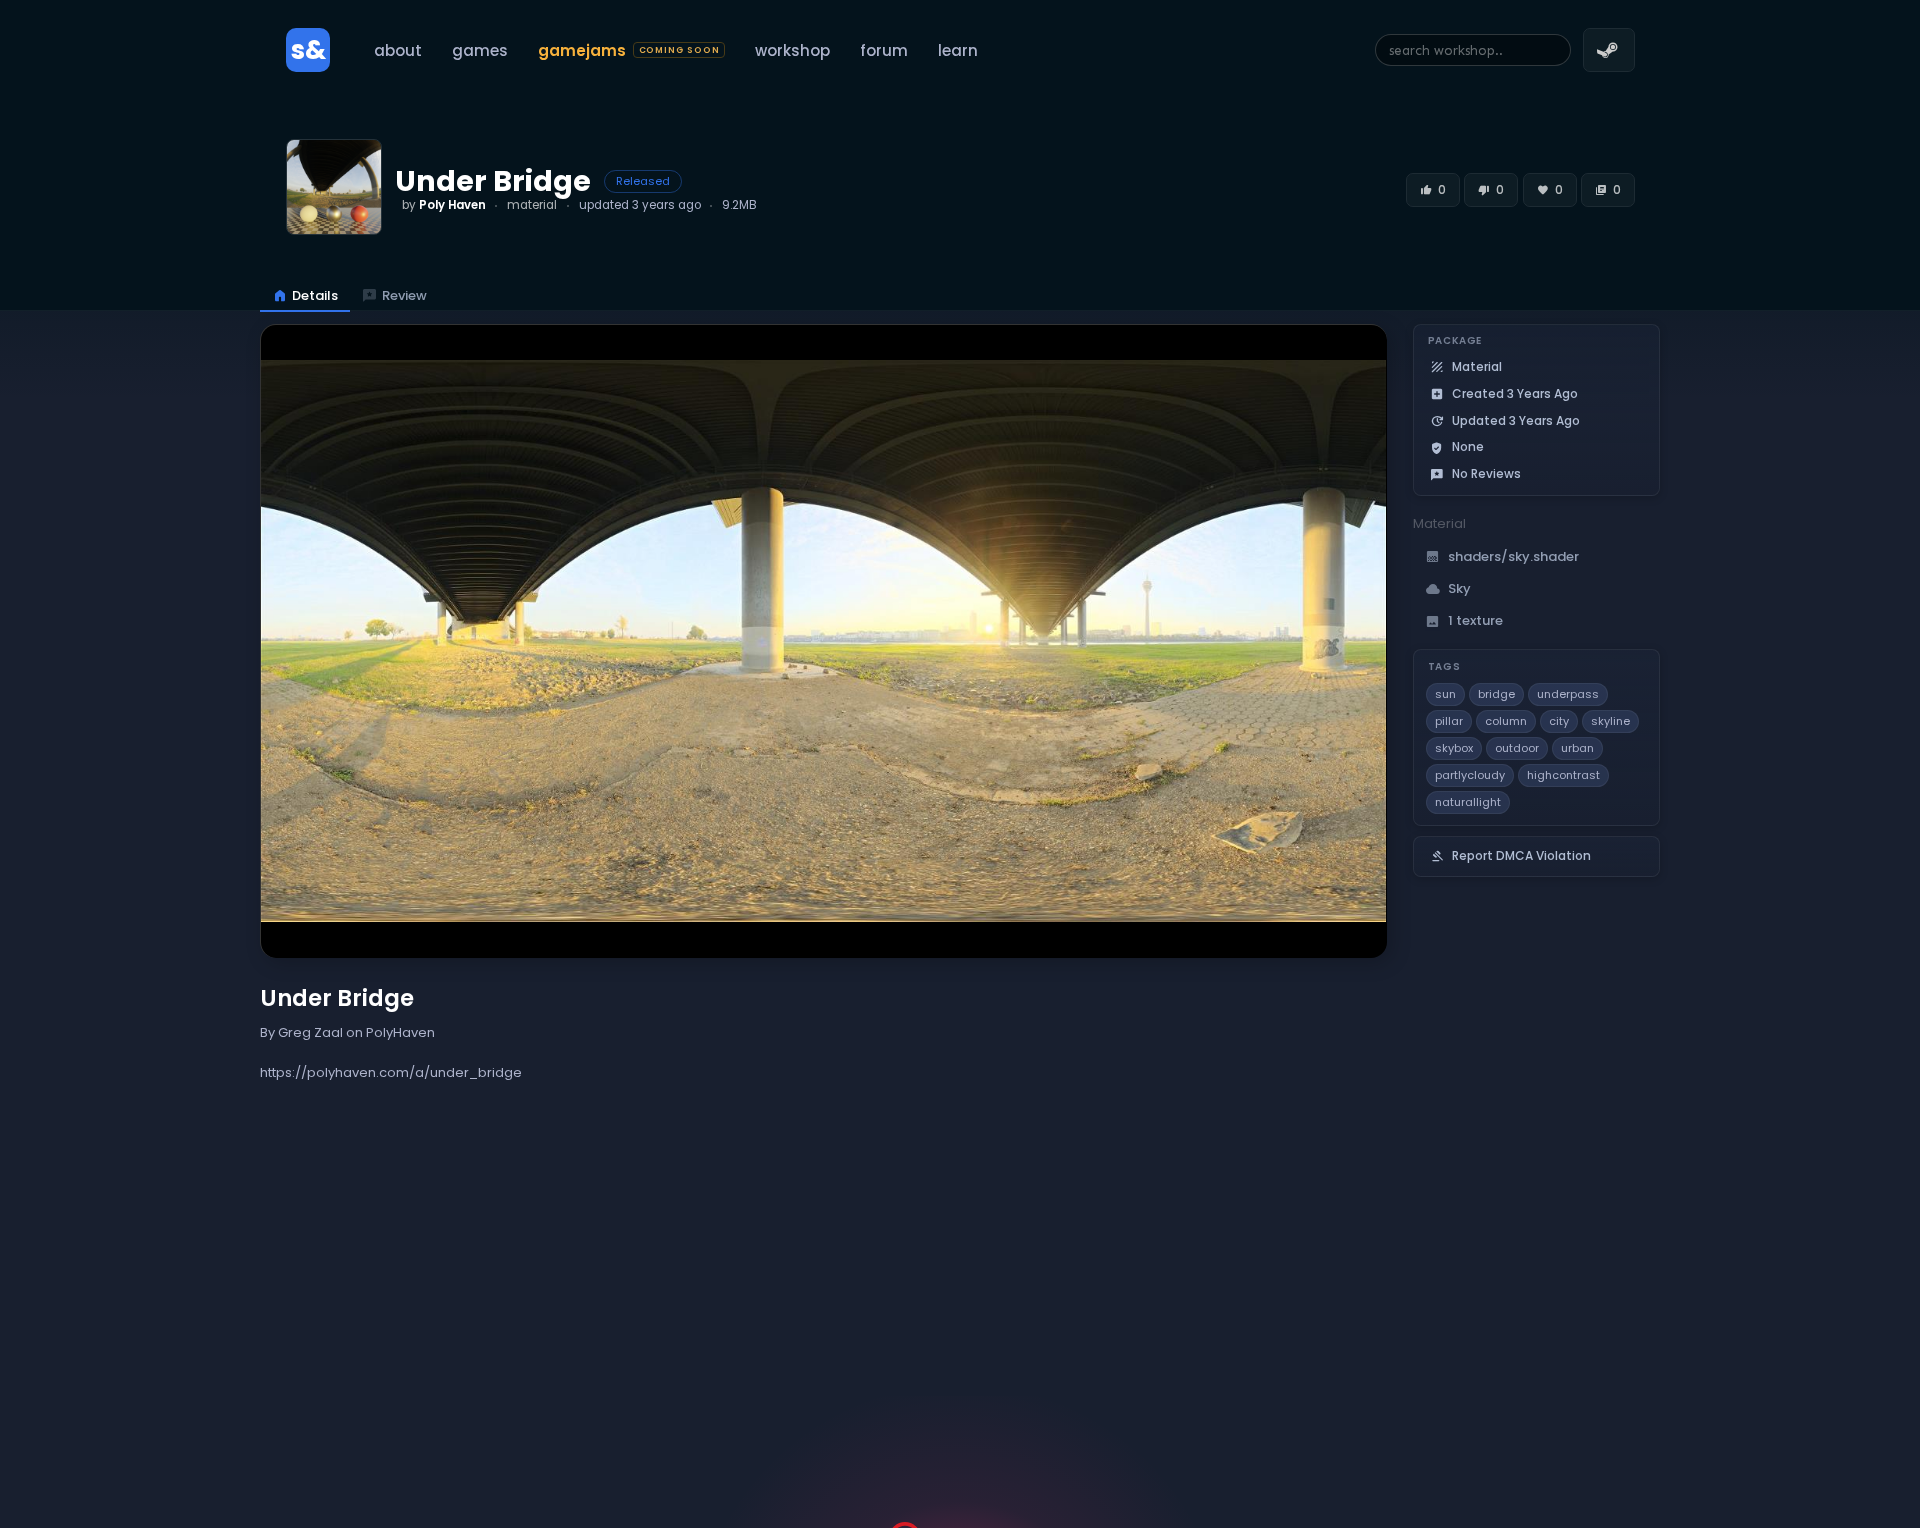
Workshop (792, 50)
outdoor (1517, 748)
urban (1577, 748)
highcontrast (1563, 775)
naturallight (1468, 802)
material (532, 205)
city (1559, 721)
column (1506, 721)
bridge (1496, 694)
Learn (958, 50)
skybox (1454, 748)
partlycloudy (1470, 775)
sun (1445, 694)
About (398, 50)
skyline (1610, 721)
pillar (1449, 721)
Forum (884, 50)
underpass (1568, 694)
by (444, 205)
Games (480, 50)
